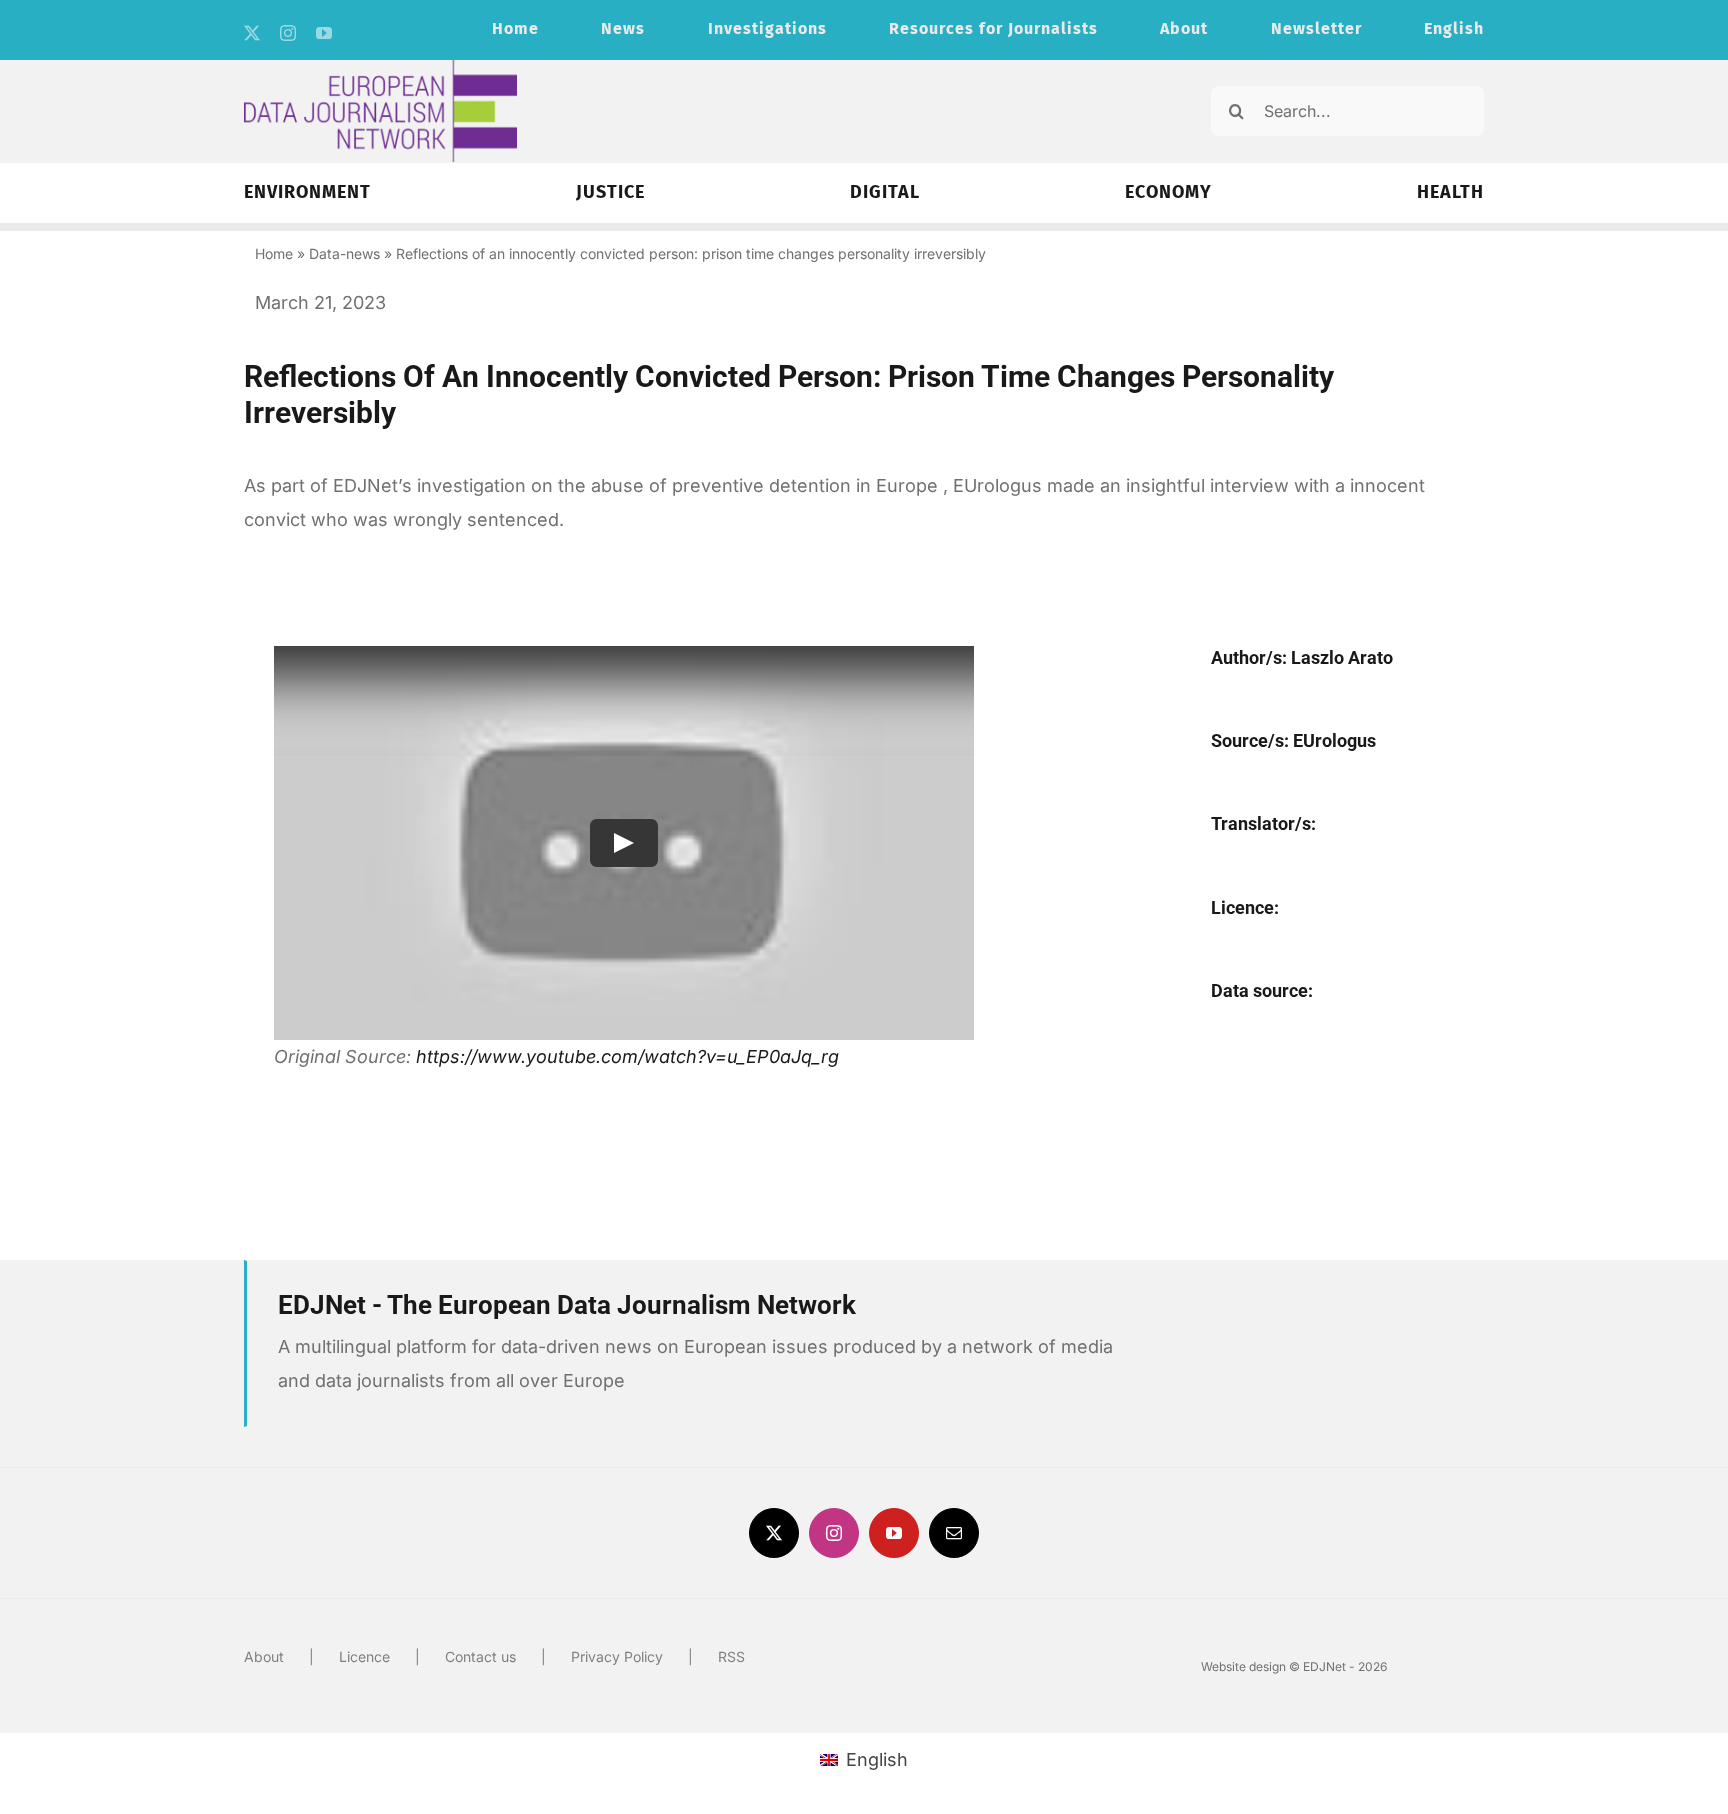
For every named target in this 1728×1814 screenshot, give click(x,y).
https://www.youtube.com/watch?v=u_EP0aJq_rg (627, 1056)
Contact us (480, 1656)
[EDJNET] (380, 68)
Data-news (344, 253)
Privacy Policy (617, 1656)
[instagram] (288, 33)
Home (274, 253)
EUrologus (1334, 740)
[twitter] (252, 33)
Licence (364, 1656)
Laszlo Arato (1342, 657)
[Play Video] (624, 843)
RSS (731, 1656)
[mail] (954, 1533)
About (264, 1656)
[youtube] (324, 33)
